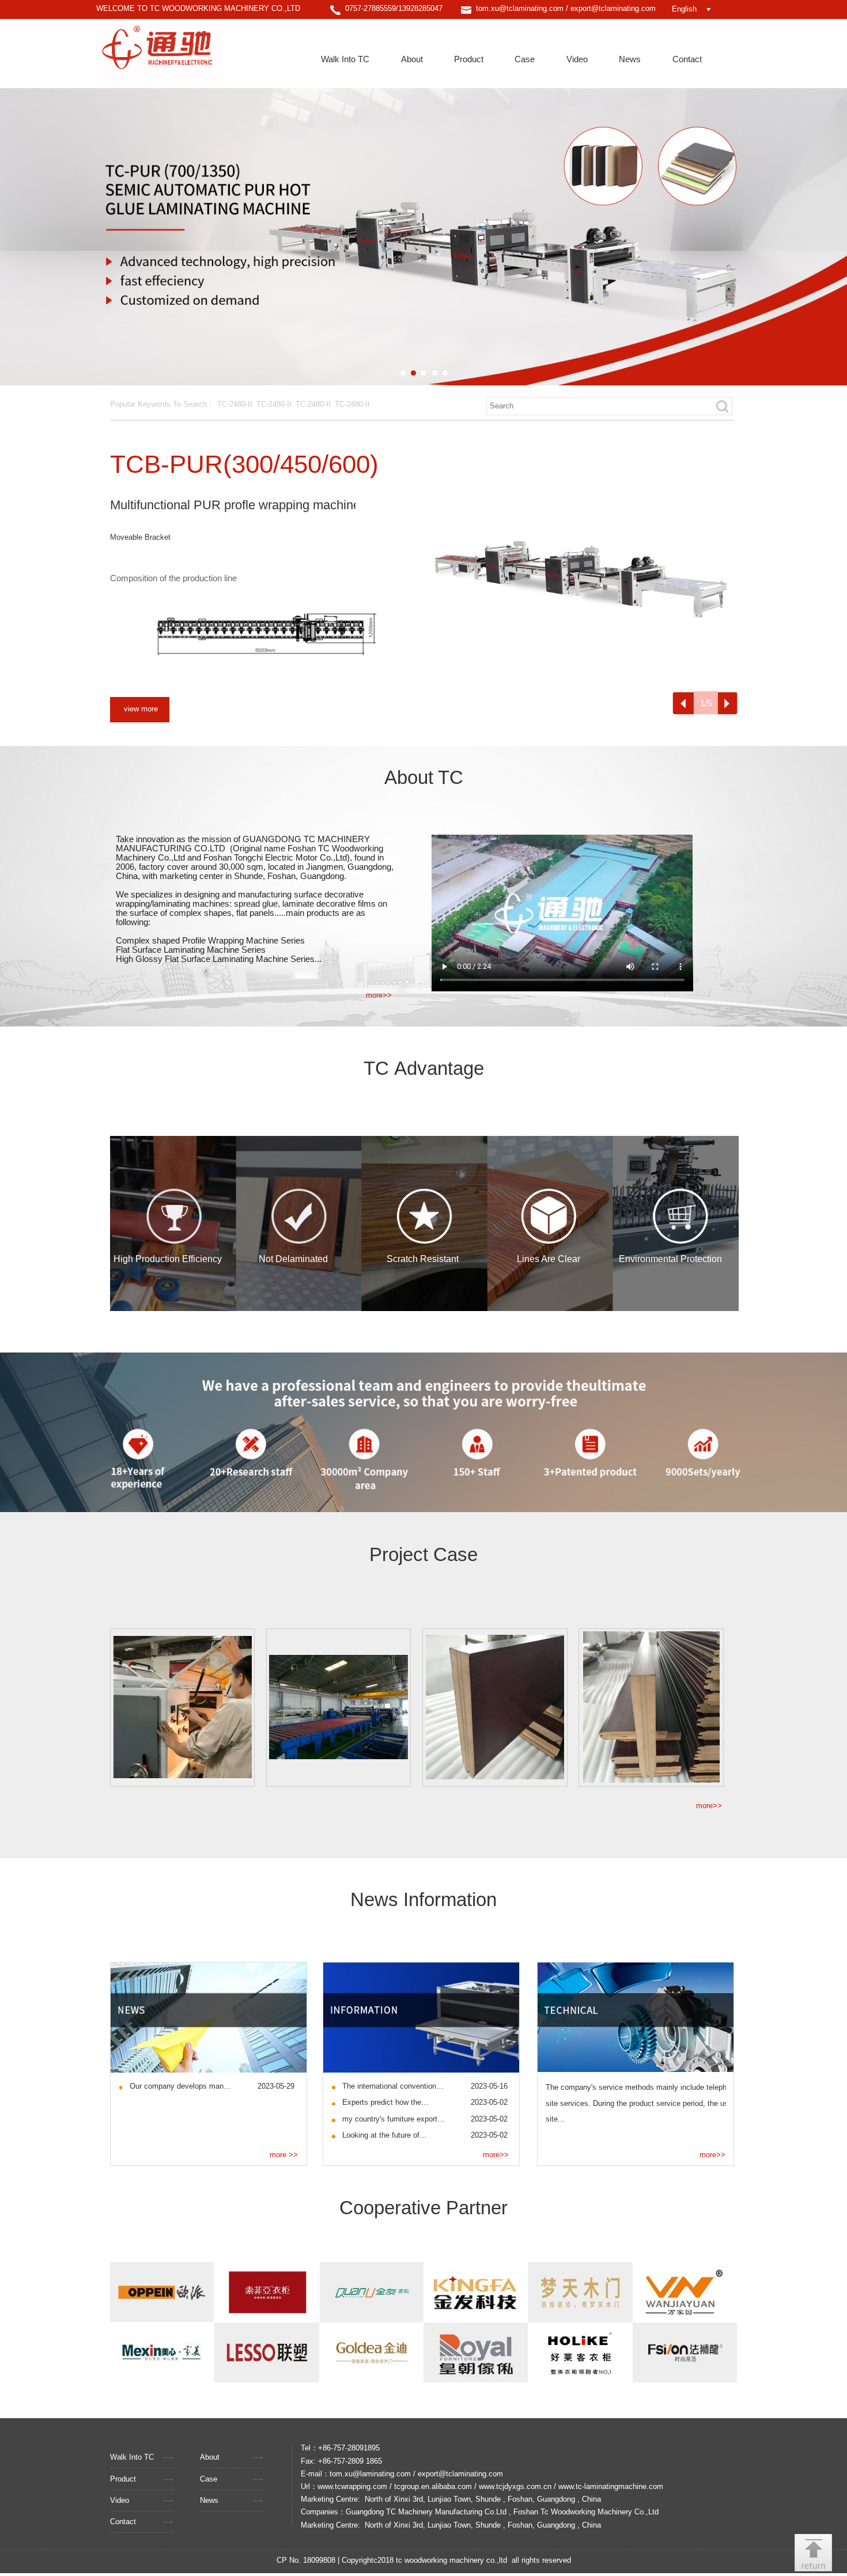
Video (577, 59)
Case (525, 59)
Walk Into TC (345, 59)
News (630, 59)
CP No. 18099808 (306, 2560)
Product (469, 59)
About (412, 59)
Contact (687, 59)
